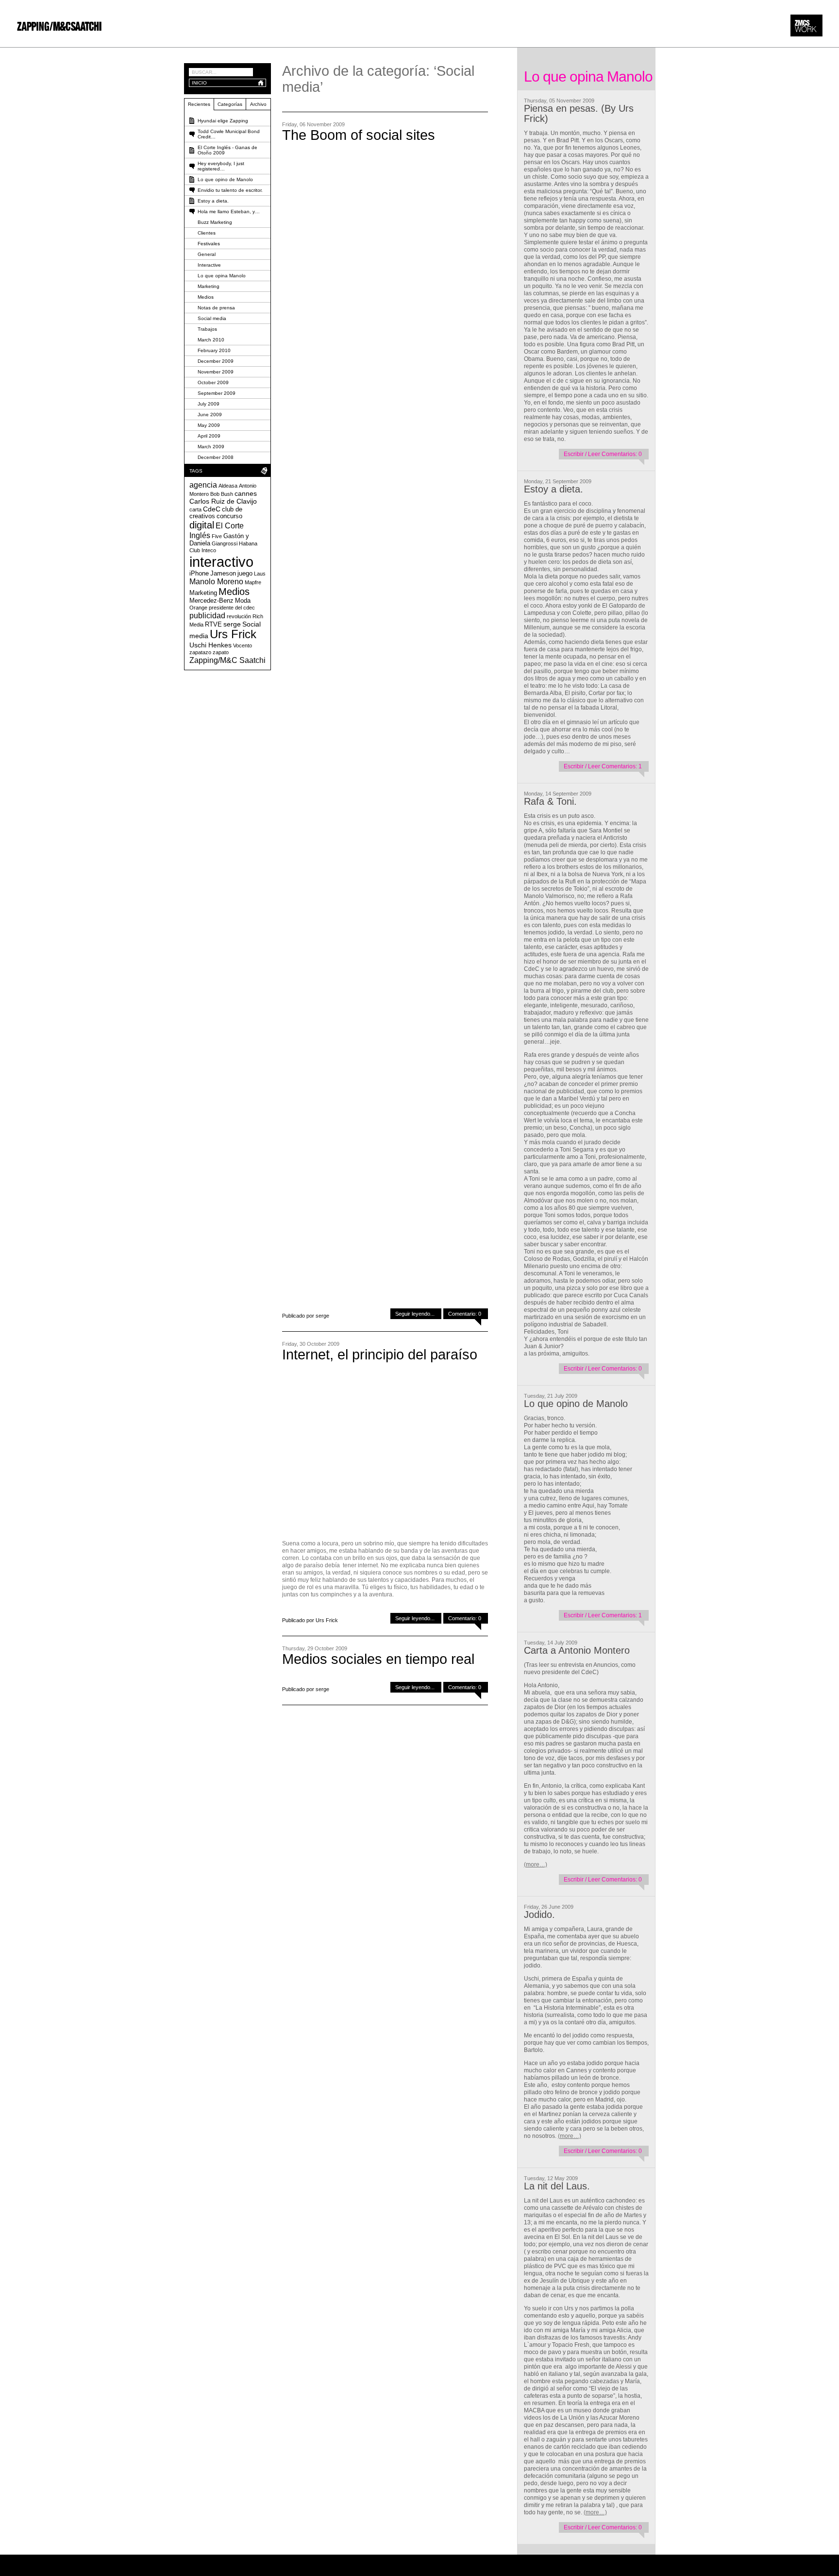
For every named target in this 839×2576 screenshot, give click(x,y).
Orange (198, 608)
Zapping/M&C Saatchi (227, 660)
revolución (239, 616)
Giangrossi (225, 543)
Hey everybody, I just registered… (221, 166)
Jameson (223, 574)
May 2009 (209, 425)
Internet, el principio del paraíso (380, 1355)
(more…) (536, 1864)
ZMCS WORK (806, 25)
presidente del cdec (232, 608)
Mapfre (253, 582)
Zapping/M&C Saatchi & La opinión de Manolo (59, 26)
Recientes (199, 104)
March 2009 (211, 447)
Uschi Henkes (210, 645)
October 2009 (213, 382)
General (207, 254)
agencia (203, 485)
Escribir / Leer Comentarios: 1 (603, 766)
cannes (246, 493)
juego (245, 574)
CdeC (212, 509)
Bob (215, 494)
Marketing (209, 286)
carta (195, 509)
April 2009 (209, 436)
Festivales (209, 244)
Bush (227, 494)
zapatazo (200, 652)
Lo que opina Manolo (222, 276)
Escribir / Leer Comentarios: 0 (603, 454)
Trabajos (207, 329)
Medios (206, 297)
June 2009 (210, 415)
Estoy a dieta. (554, 489)
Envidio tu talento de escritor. (230, 190)
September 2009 (217, 393)
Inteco (209, 550)
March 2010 (211, 340)
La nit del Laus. (557, 2186)
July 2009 (209, 404)
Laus (260, 574)
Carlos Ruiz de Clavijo (223, 501)
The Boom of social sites (359, 135)
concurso (229, 516)
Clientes (207, 233)
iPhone (199, 574)
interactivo (221, 562)
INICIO (199, 83)
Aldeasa (228, 486)
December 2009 (216, 361)
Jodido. (539, 1915)
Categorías (230, 104)
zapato (221, 652)
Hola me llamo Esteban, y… (229, 212)
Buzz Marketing (215, 222)
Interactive (209, 265)
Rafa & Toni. (550, 801)
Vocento (243, 645)
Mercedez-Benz (211, 601)
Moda (243, 601)
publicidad (207, 615)
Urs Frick (233, 634)
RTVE (213, 625)
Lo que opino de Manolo (576, 1404)
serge (232, 624)
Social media (212, 318)
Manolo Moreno (216, 581)
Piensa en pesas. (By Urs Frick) (579, 113)
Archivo (258, 104)
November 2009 (216, 372)
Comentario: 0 (465, 1314)
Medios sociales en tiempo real (378, 1659)
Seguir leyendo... (415, 1314)
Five (217, 536)
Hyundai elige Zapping (223, 121)
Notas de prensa (216, 308)
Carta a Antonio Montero (577, 1650)
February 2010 (214, 350)
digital (202, 525)
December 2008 (216, 457)
